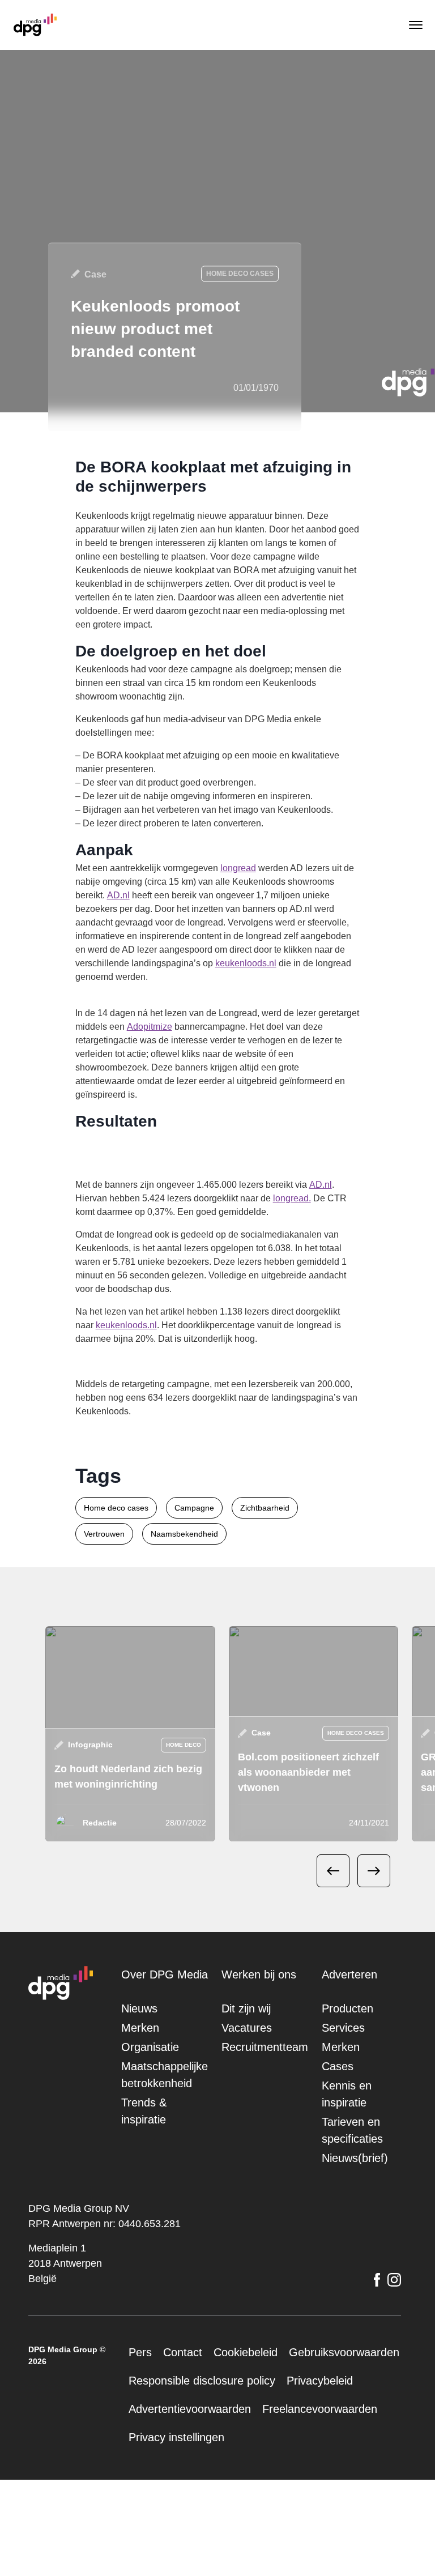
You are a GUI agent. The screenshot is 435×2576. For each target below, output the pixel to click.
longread (265, 895)
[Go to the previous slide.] (333, 1939)
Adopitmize (212, 1067)
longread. (112, 1253)
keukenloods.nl (266, 1004)
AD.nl (242, 922)
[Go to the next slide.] (374, 1939)
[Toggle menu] (415, 25)
